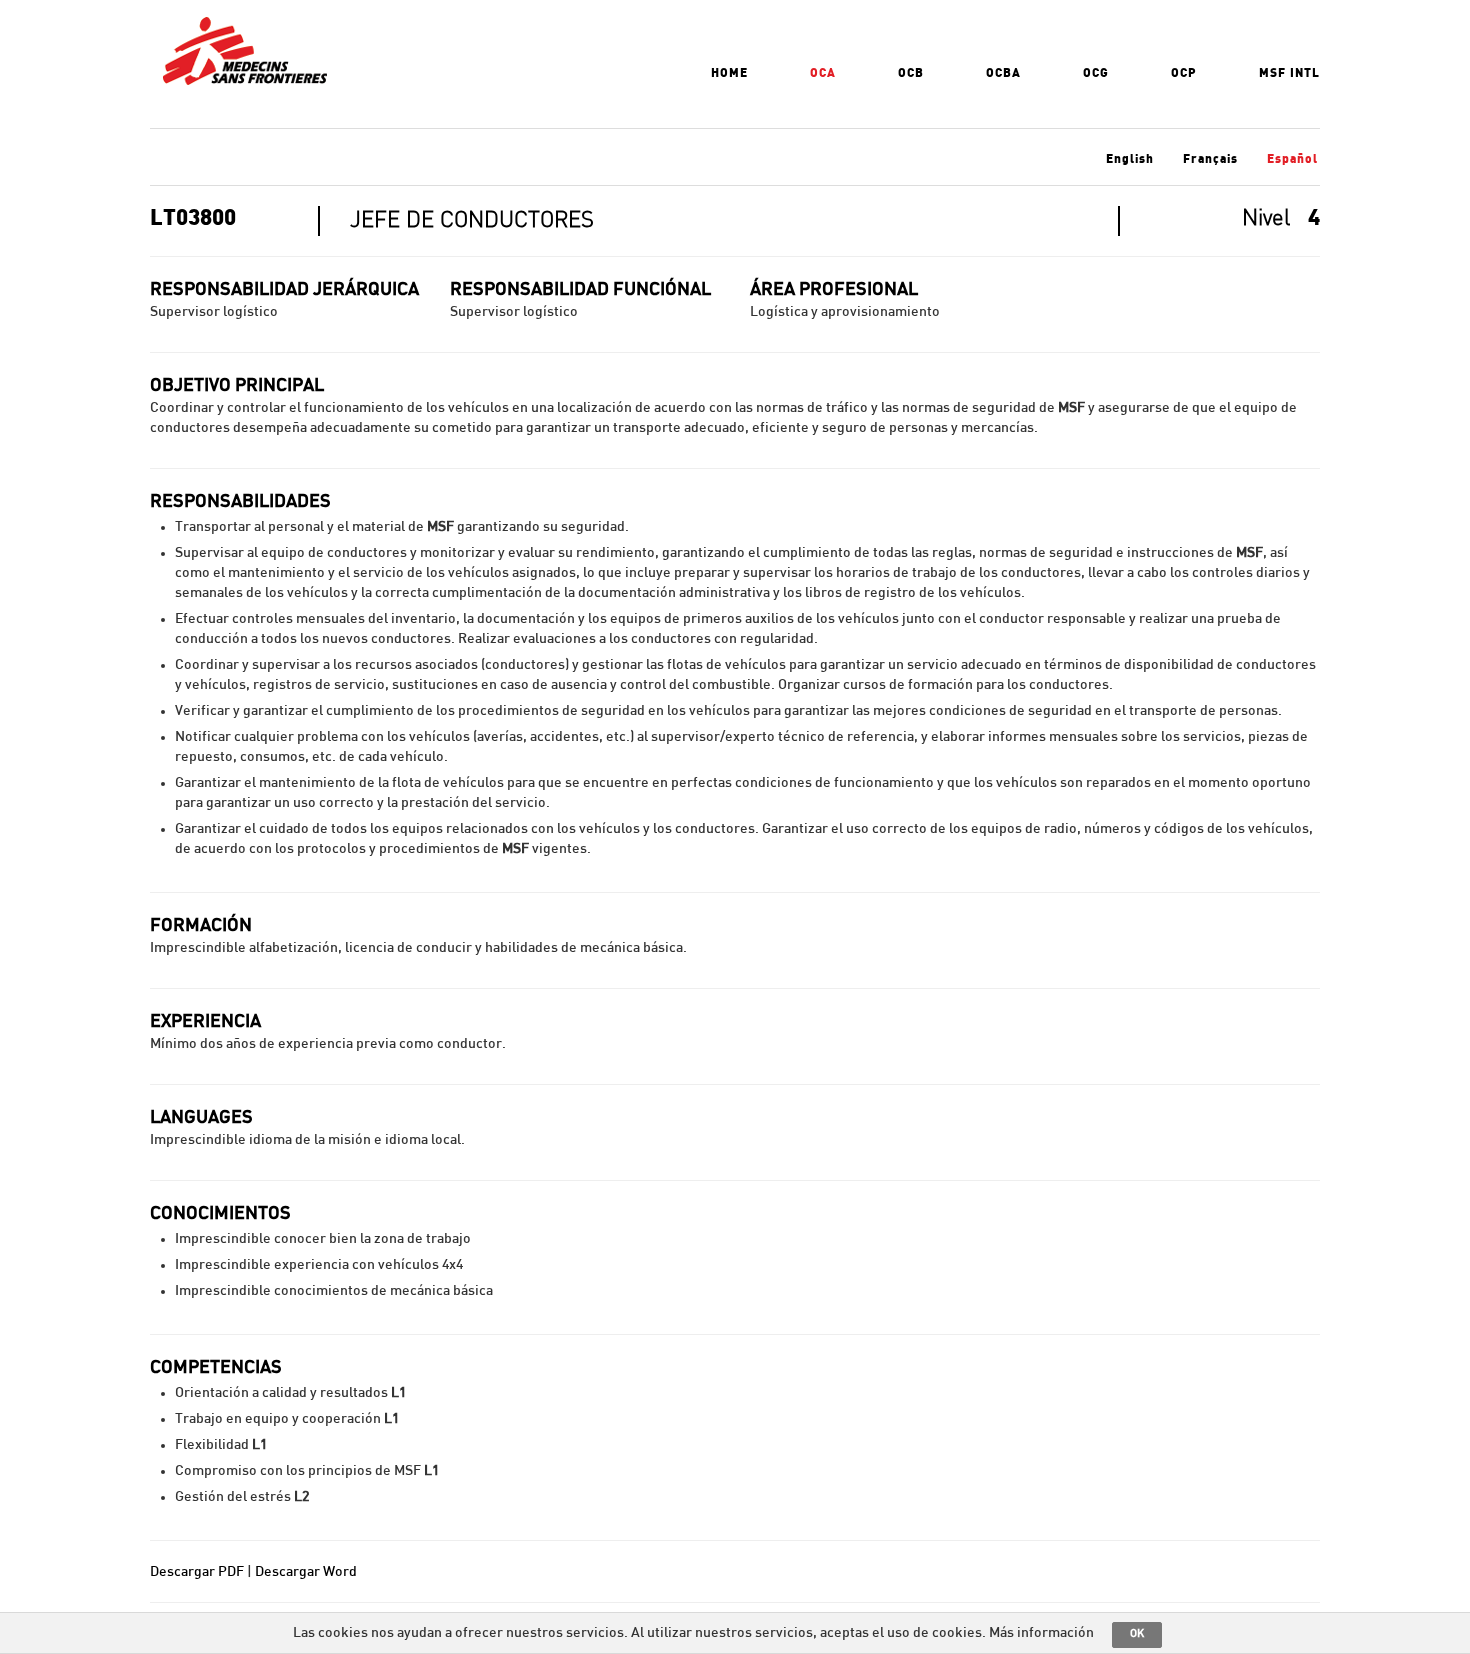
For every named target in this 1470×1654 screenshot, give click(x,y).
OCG (1096, 73)
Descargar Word (306, 1572)
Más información (1041, 1633)
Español (1292, 159)
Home (729, 73)
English (1130, 159)
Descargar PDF (197, 1572)
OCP (1184, 73)
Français (1210, 159)
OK (1137, 1633)
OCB (911, 73)
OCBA (1003, 73)
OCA (823, 73)
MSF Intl (1289, 73)
